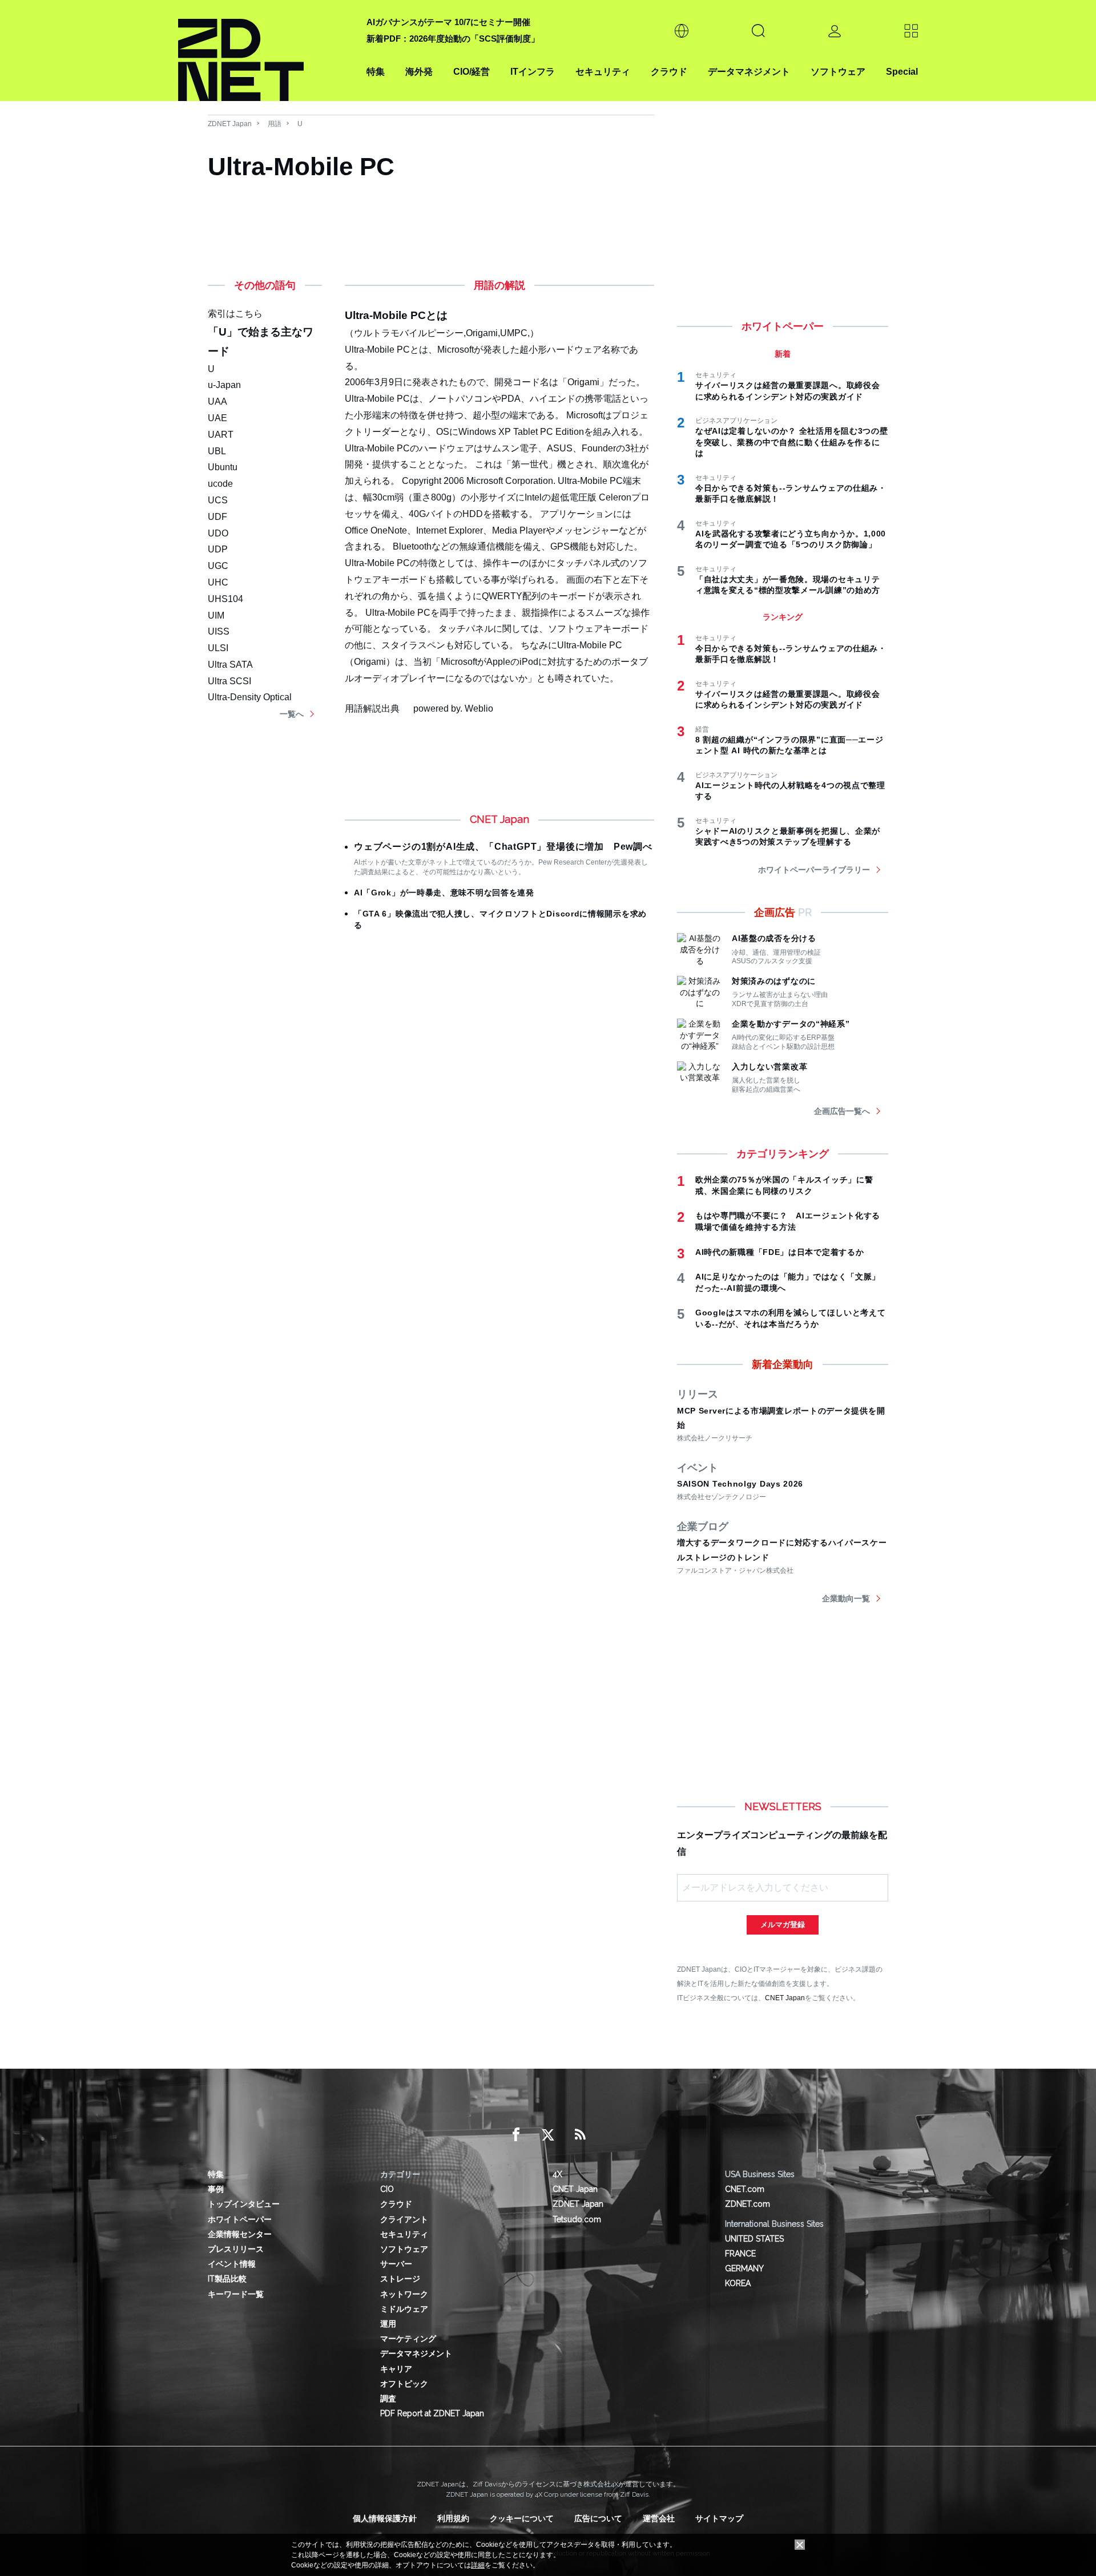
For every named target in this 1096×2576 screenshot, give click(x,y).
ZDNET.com (748, 2204)
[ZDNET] (265, 51)
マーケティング (408, 2339)
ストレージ (400, 2279)
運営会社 (659, 2518)
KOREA (738, 2283)
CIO (387, 2189)
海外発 (419, 72)
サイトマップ (719, 2518)
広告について (598, 2518)
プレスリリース (236, 2249)
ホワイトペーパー (240, 2219)
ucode (220, 484)
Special (902, 72)
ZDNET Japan (230, 124)
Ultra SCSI (229, 681)
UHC (218, 582)
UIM (216, 615)
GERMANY (744, 2268)
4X (557, 2174)
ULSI (218, 648)
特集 (376, 72)
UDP (218, 549)
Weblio (479, 708)
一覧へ (292, 714)
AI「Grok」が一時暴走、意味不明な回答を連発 (444, 893)
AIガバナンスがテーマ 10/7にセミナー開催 (448, 22)
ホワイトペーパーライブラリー (814, 870)
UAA (217, 401)
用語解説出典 (372, 708)
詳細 (478, 2565)
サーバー (396, 2264)
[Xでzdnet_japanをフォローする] (548, 2135)
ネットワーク (404, 2294)
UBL (217, 451)
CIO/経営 (472, 72)
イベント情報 (232, 2264)
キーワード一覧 (236, 2294)
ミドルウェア (404, 2309)
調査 (388, 2399)
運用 (388, 2324)
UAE (217, 418)
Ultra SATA (230, 665)
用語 (275, 124)
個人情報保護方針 (385, 2518)
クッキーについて (522, 2518)
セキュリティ (603, 72)
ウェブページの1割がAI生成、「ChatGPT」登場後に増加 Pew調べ (503, 847)
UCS (218, 500)
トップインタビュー (244, 2204)
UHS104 (225, 599)
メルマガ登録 (783, 1925)
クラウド (669, 72)
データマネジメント (749, 72)
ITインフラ (533, 72)
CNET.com (745, 2189)
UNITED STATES (754, 2239)
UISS (219, 631)
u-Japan (224, 385)
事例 (216, 2189)
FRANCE (740, 2254)
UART (221, 435)
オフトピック (404, 2384)
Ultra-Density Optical (250, 697)
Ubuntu (223, 467)
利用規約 (453, 2518)
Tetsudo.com (577, 2219)
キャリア (396, 2369)
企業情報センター (240, 2234)
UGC (218, 566)
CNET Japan (785, 1998)
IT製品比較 (227, 2279)
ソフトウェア (838, 72)
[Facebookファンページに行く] (516, 2135)
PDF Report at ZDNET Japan (432, 2413)
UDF (217, 517)
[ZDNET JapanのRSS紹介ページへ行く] (580, 2135)
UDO (218, 533)
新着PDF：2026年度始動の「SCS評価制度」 (453, 39)
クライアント (404, 2219)
